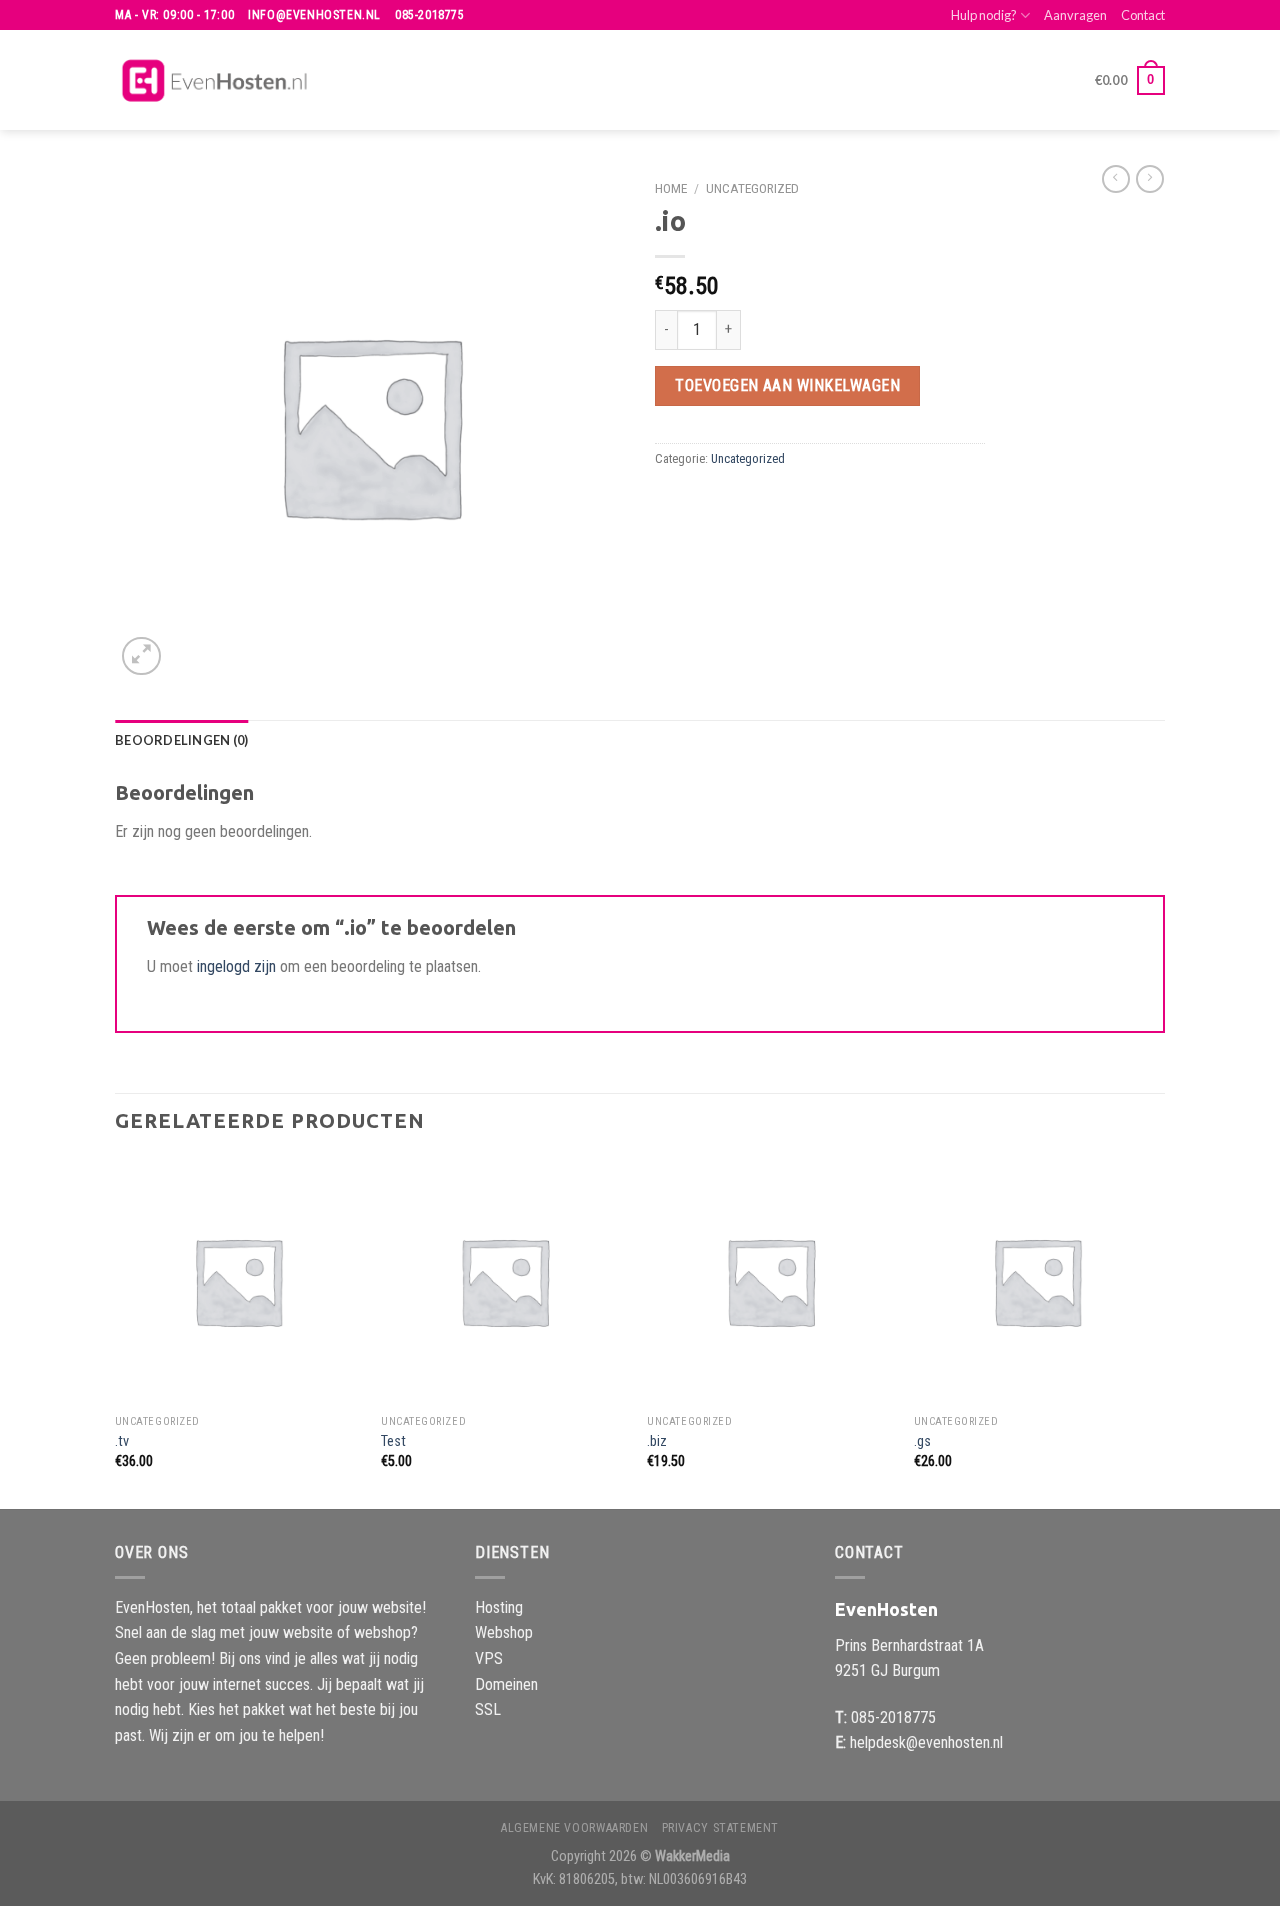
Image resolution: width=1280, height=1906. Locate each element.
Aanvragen (1075, 15)
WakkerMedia (692, 1856)
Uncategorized (752, 188)
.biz (657, 1441)
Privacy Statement (720, 1828)
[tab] (181, 740)
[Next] (1159, 1331)
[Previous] (116, 1331)
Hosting (499, 1607)
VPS (489, 1658)
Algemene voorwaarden (574, 1828)
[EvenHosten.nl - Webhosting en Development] (215, 80)
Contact (1143, 15)
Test (393, 1441)
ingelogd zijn (236, 966)
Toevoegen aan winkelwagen (787, 385)
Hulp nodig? (984, 15)
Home (671, 188)
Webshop (504, 1632)
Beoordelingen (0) (181, 740)
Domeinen (506, 1684)
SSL (488, 1709)
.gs (922, 1441)
